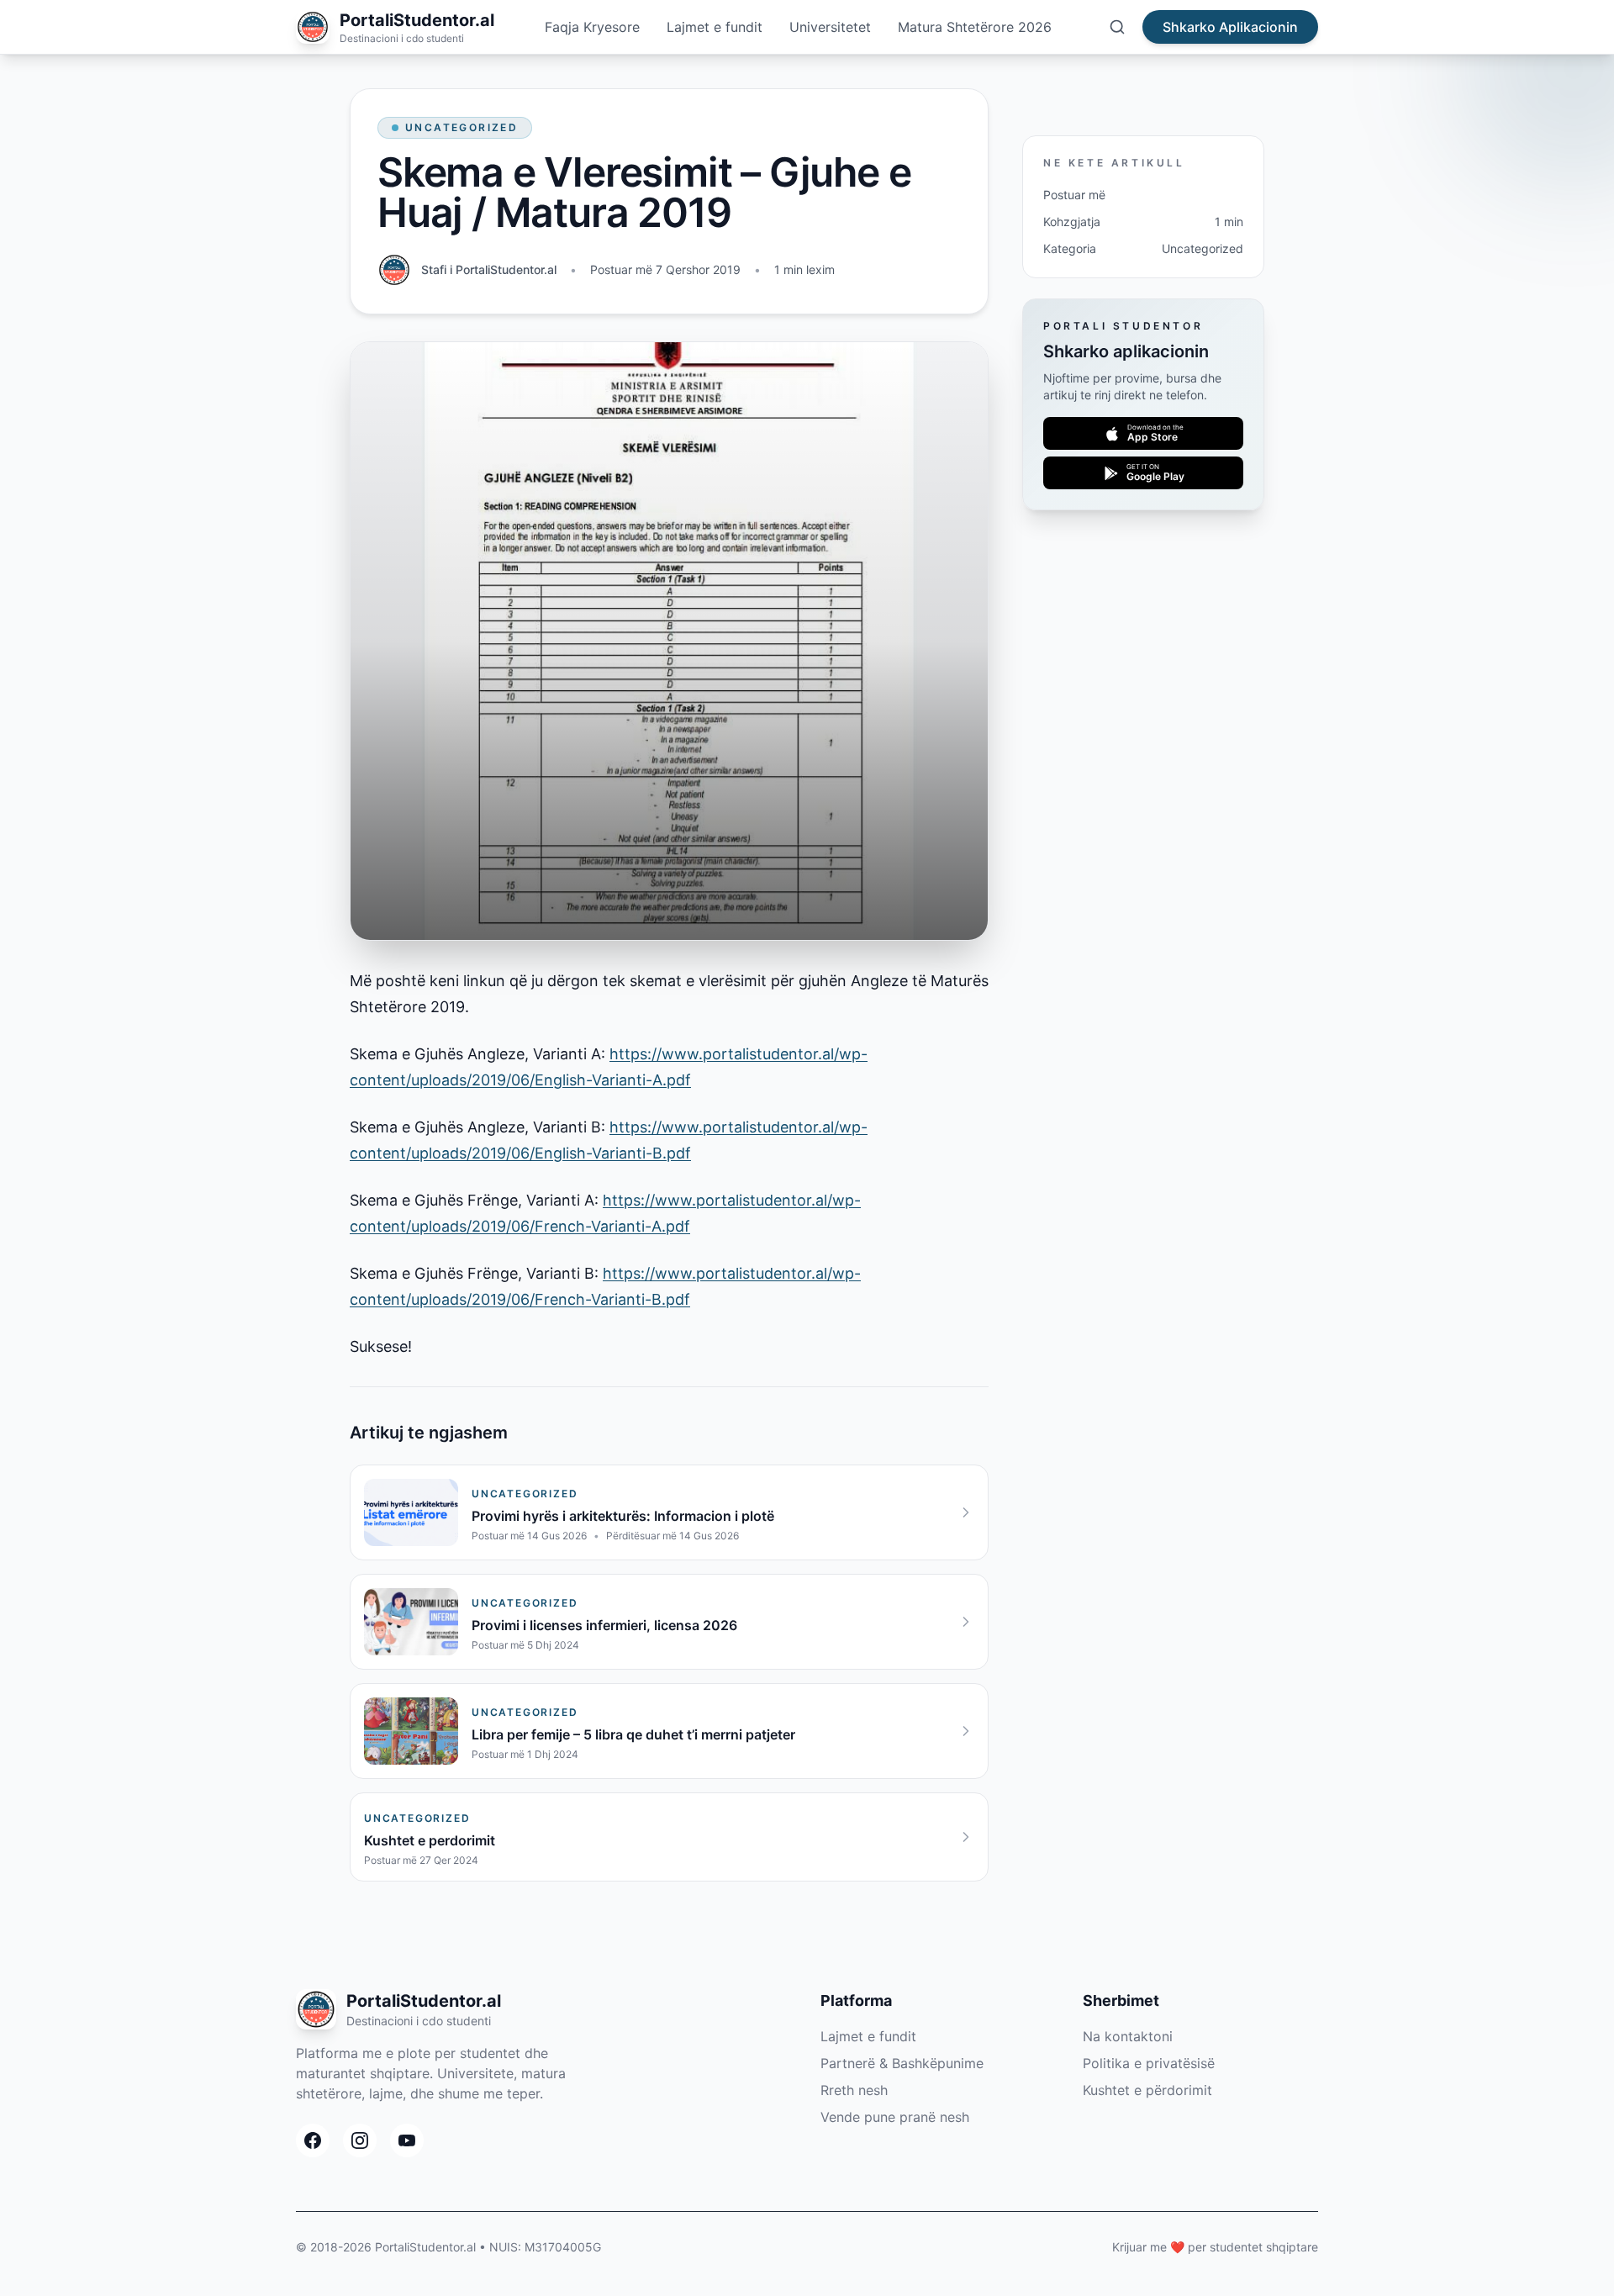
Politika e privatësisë (1149, 2063)
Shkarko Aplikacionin (1230, 27)
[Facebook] (313, 2140)
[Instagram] (360, 2140)
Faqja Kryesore (592, 27)
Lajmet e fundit (715, 27)
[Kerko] (1117, 27)
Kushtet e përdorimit (1147, 2090)
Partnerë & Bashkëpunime (902, 2063)
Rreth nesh (854, 2090)
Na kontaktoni (1128, 2036)
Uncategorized (462, 127)
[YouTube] (407, 2140)
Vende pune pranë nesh (895, 2117)
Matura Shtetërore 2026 (975, 27)
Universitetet (830, 27)
